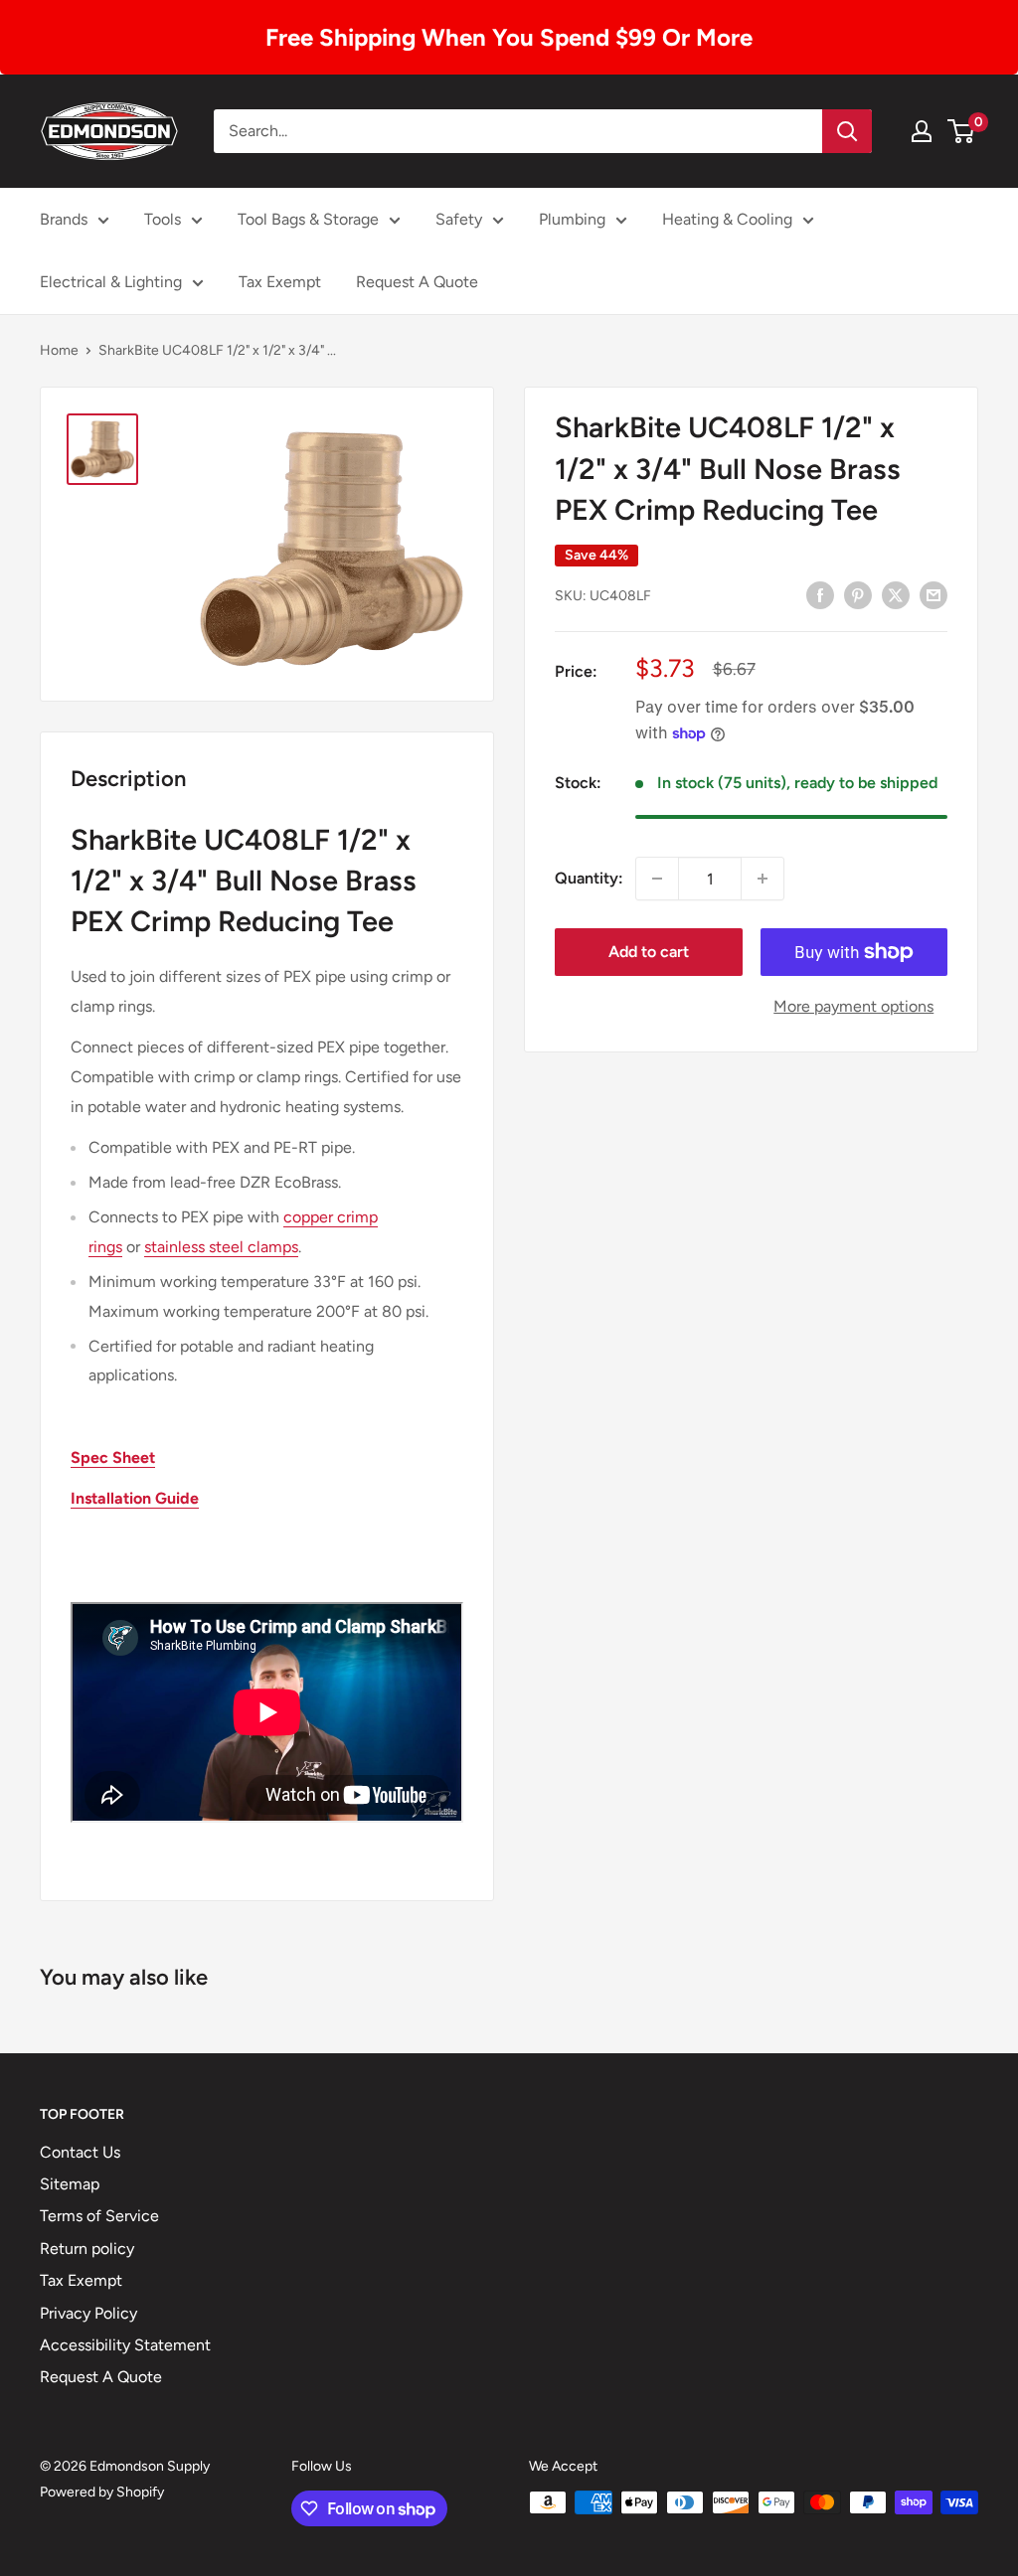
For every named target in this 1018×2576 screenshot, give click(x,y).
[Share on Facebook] (820, 594)
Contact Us (80, 2152)
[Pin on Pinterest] (858, 594)
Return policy (87, 2249)
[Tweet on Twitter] (896, 594)
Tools (163, 219)
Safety (459, 219)
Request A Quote (417, 282)
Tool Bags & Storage (308, 219)
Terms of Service (99, 2216)
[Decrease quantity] (657, 879)
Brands (64, 219)
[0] (962, 131)
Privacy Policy (88, 2313)
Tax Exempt (280, 282)
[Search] (847, 131)
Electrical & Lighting (111, 282)
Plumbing (572, 219)
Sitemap (70, 2184)
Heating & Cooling (727, 219)
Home (59, 350)
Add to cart (649, 952)
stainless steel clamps (221, 1247)
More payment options (853, 1006)
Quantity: (589, 878)
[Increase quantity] (763, 879)
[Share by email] (933, 594)
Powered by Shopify (102, 2492)
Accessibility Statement (125, 2345)
